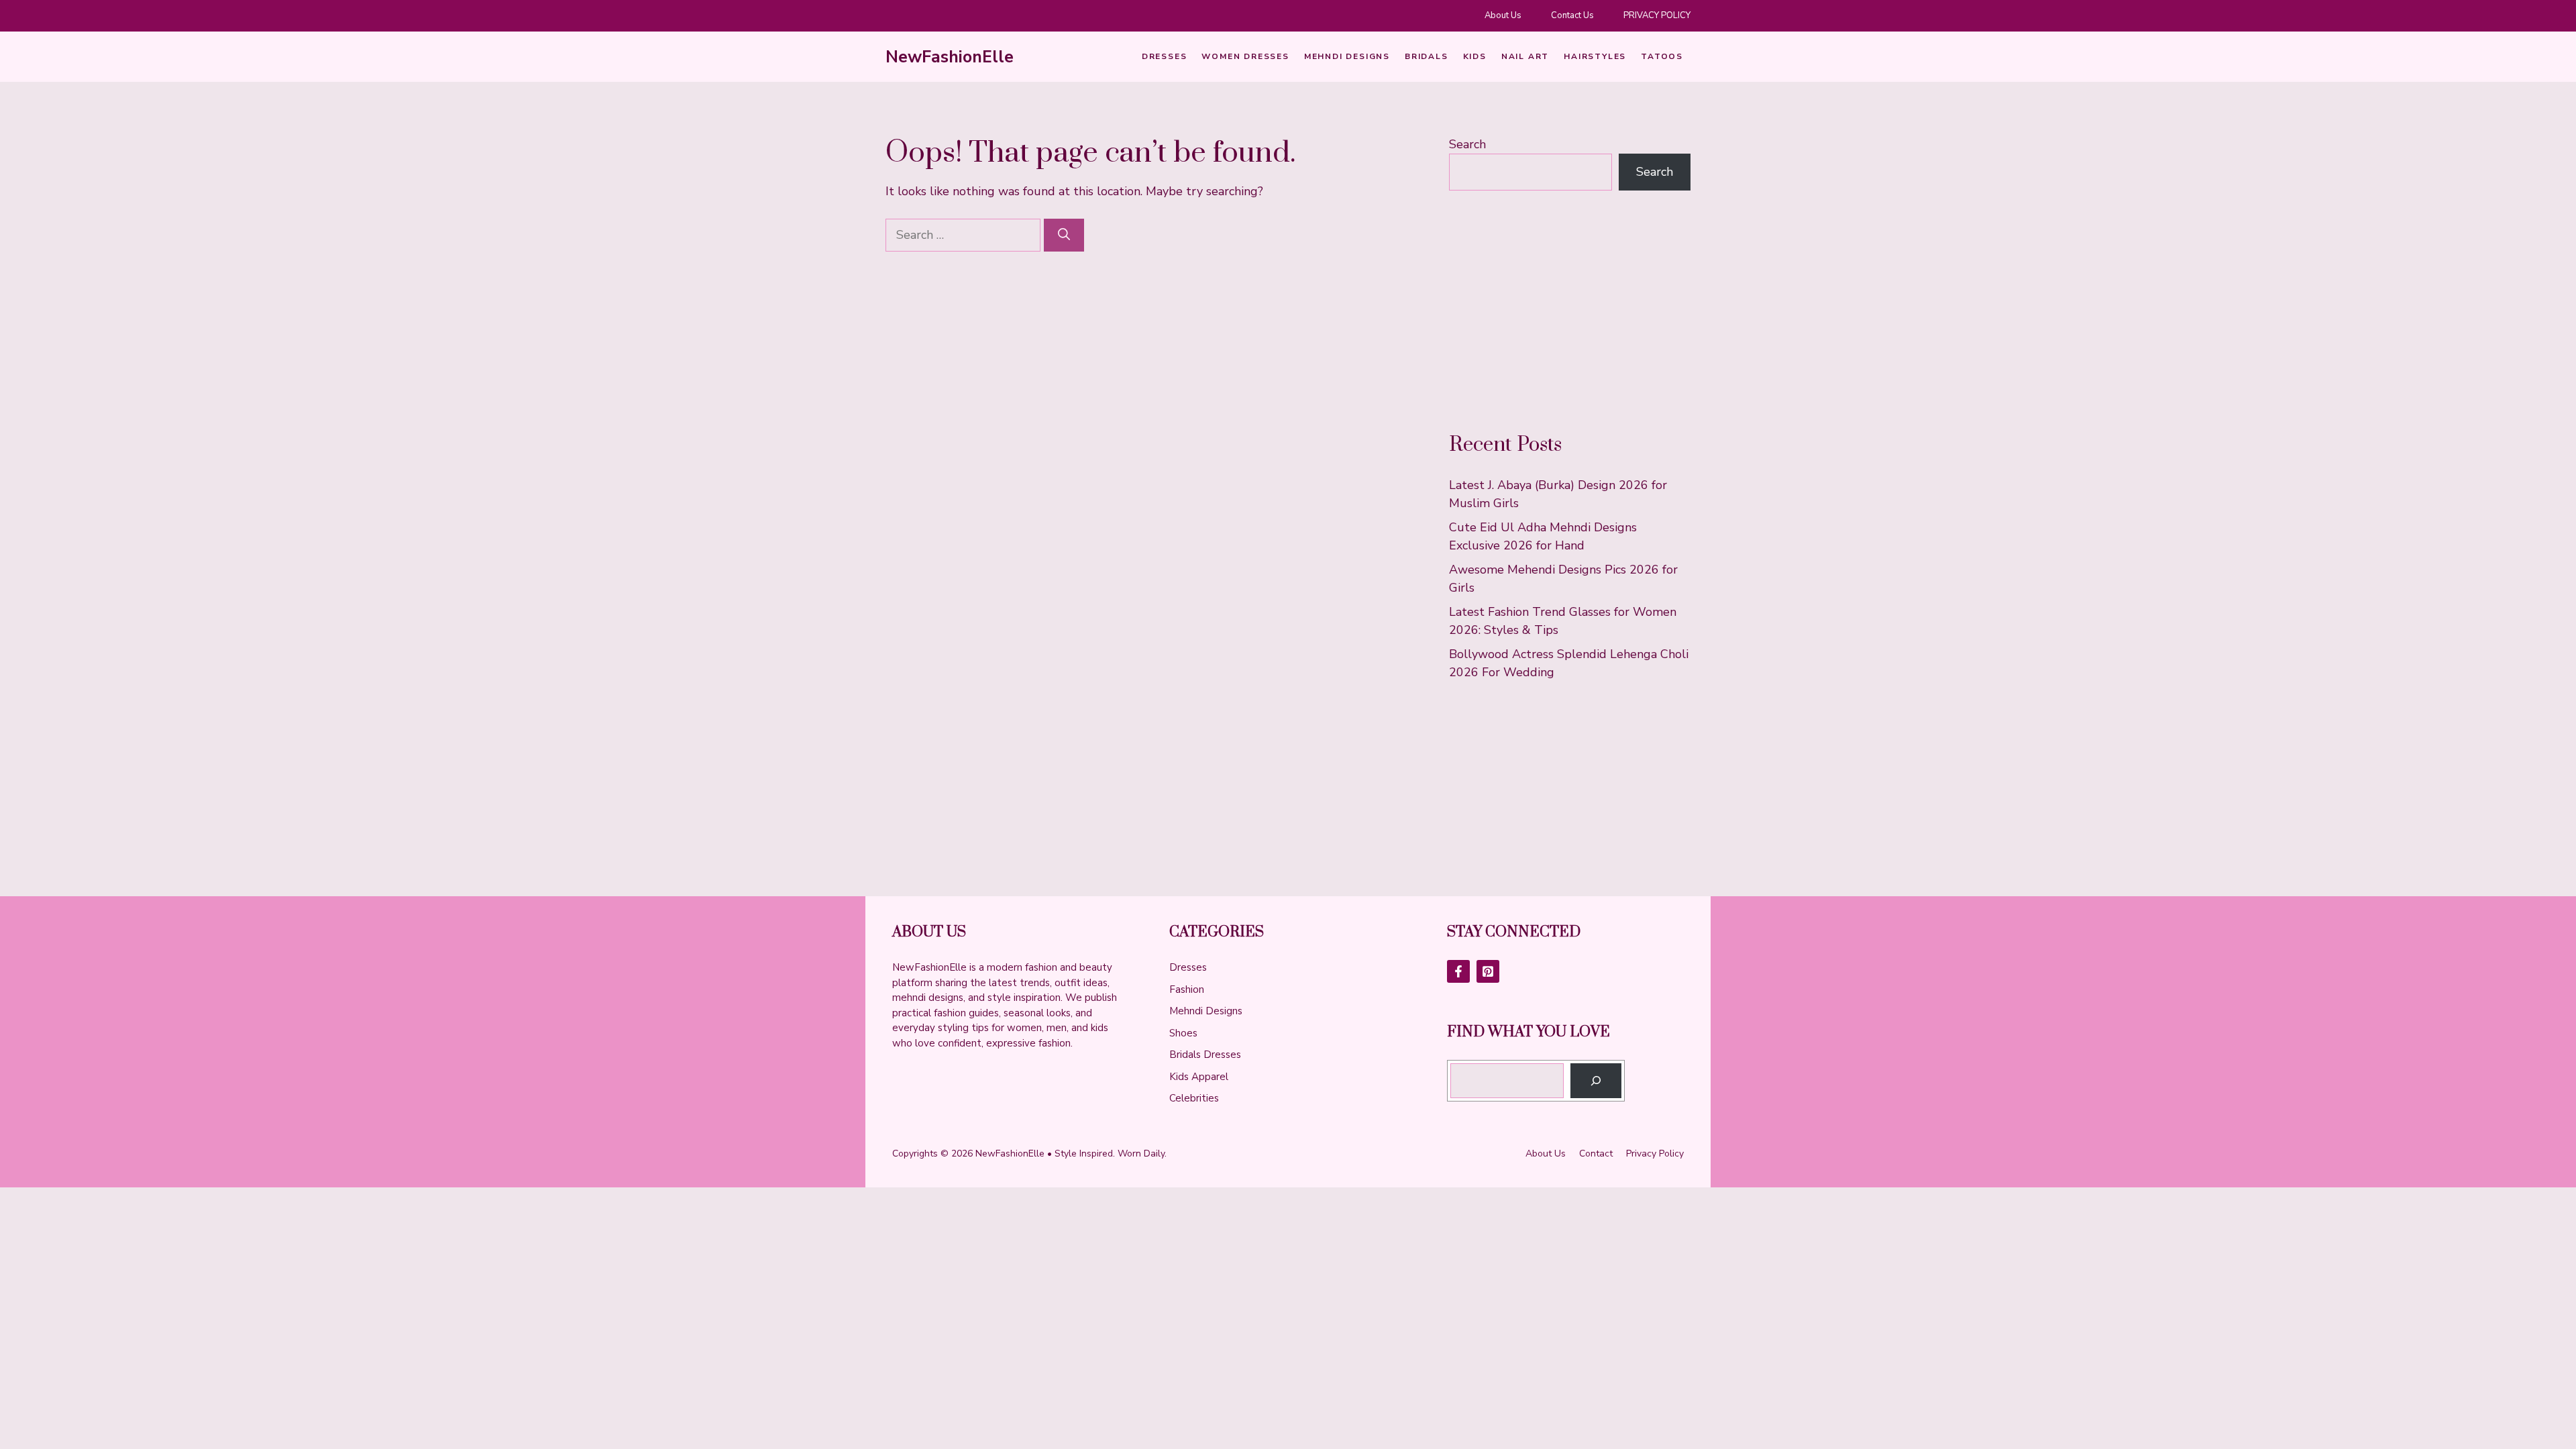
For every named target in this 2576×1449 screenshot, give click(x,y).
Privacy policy (1655, 1153)
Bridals (1427, 56)
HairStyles (1595, 56)
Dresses (1165, 56)
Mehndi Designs (1347, 56)
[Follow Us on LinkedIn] (1488, 971)
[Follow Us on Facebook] (1458, 971)
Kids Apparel (1199, 1077)
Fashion (1187, 989)
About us (1546, 1153)
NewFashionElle (950, 57)
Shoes (1183, 1033)
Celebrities (1194, 1098)
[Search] (1064, 235)
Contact (1596, 1153)
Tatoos (1662, 56)
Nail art (1525, 56)
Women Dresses (1245, 56)
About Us (1503, 15)
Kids (1475, 56)
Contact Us (1572, 15)
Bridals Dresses (1205, 1055)
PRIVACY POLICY (1657, 15)
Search (1467, 144)
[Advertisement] (1570, 311)
